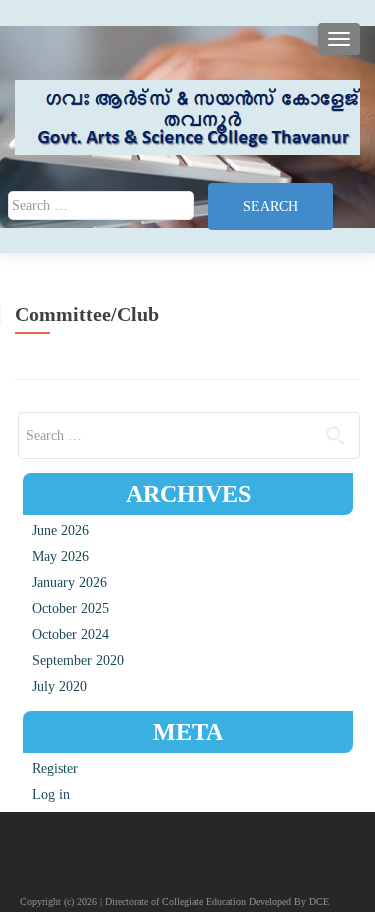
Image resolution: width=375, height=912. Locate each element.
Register (55, 768)
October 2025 (70, 608)
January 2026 (69, 582)
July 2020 (59, 686)
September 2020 (78, 660)
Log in (51, 794)
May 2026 (60, 556)
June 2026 (60, 530)
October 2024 (70, 634)
